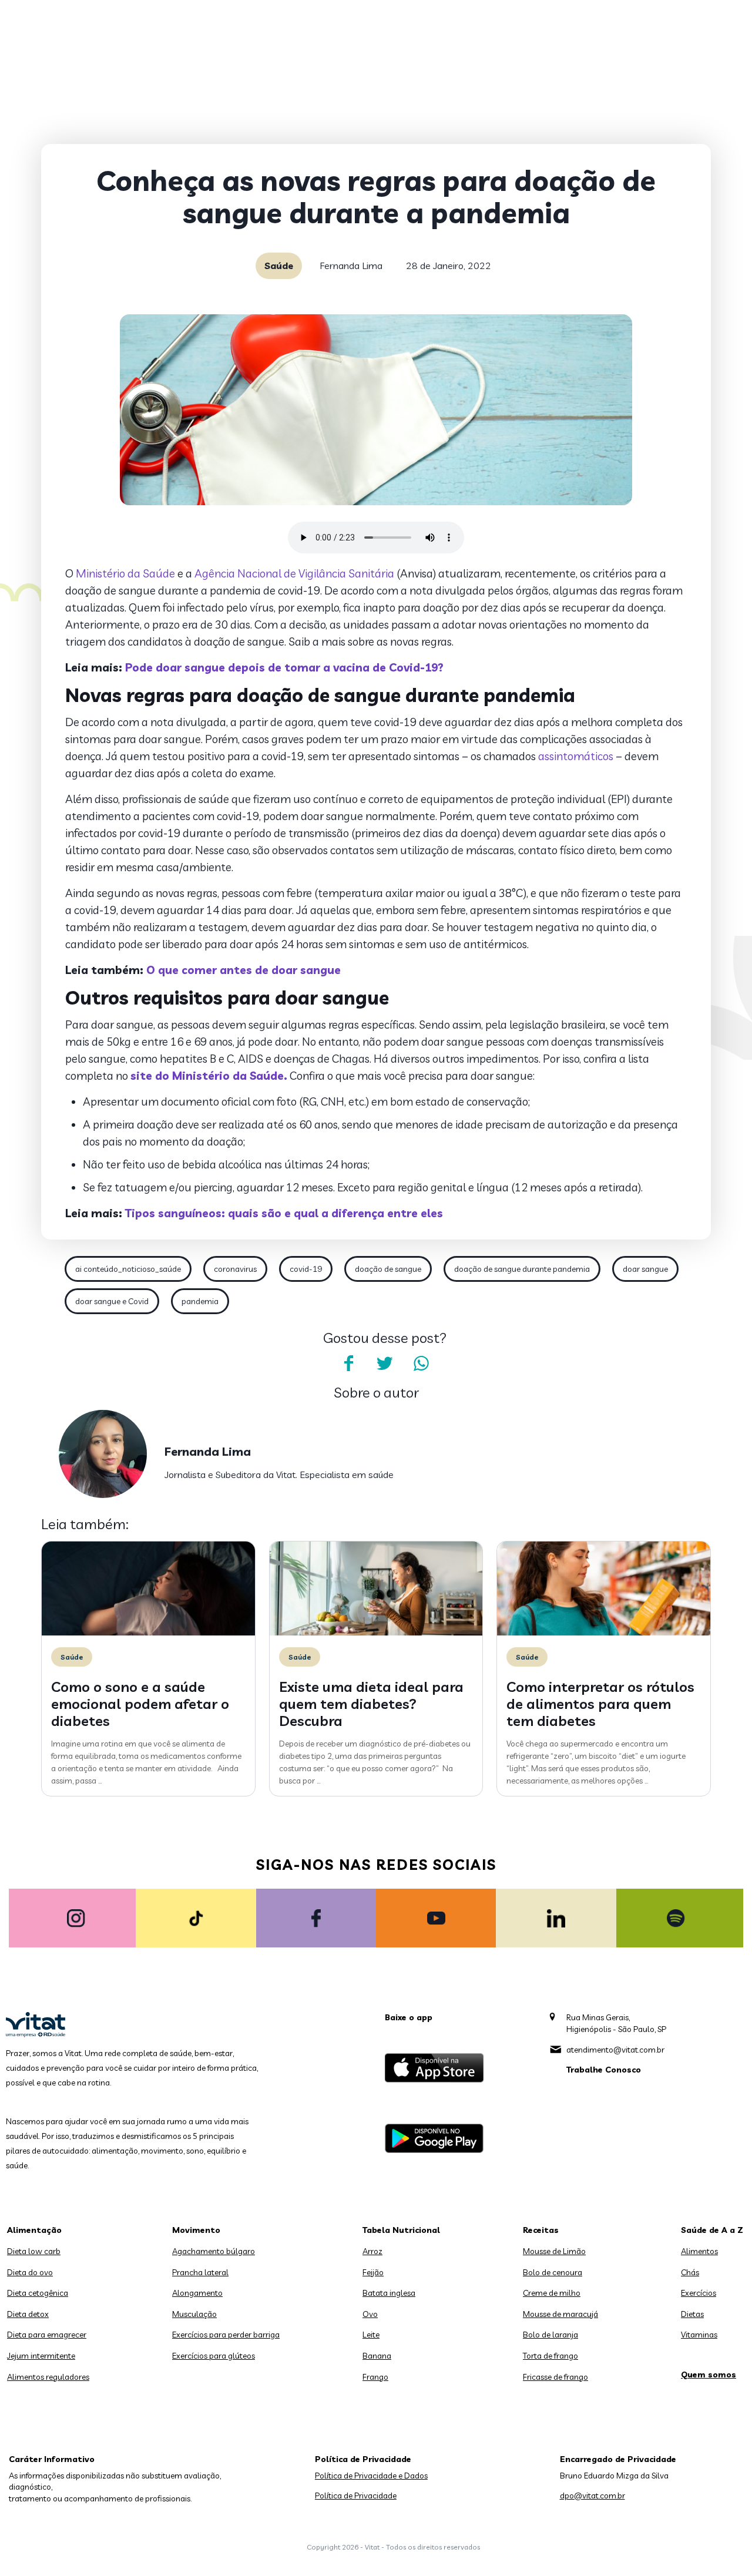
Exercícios (699, 2293)
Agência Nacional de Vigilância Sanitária (294, 573)
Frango (375, 2377)
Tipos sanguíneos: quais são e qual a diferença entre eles (284, 1213)
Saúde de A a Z (712, 2230)
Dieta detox (28, 2314)
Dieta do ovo (30, 2272)
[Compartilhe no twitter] (385, 1363)
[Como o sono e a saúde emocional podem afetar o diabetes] (148, 1633)
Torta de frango (550, 2356)
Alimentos (699, 2251)
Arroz (372, 2251)
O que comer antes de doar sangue (244, 970)
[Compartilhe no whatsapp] (421, 1363)
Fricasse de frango (555, 2377)
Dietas (692, 2314)
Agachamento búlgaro (214, 2251)
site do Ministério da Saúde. (209, 1076)
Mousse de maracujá (560, 2314)
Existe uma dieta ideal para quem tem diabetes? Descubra (371, 1704)
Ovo (370, 2314)
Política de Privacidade (356, 2496)
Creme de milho (552, 2293)
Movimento (196, 2230)
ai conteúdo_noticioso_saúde (128, 1269)
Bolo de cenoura (553, 2272)
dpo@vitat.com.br (592, 2496)
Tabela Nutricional (401, 2230)
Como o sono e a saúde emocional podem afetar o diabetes (140, 1704)
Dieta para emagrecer (47, 2335)
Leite (371, 2335)
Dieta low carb (34, 2251)
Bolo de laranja (550, 2335)
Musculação (194, 2314)
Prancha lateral (200, 2272)
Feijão (373, 2272)
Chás (690, 2272)
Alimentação (34, 2230)
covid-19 (306, 1269)
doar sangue (645, 1269)
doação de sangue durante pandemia (522, 1269)
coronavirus (235, 1269)
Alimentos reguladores (48, 2377)
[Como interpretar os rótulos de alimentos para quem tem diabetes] (604, 1633)
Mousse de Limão (554, 2251)
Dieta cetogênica (38, 2293)
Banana (377, 2356)
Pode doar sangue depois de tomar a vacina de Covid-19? (284, 667)
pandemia (200, 1301)
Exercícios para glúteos (214, 2356)
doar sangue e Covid (112, 1301)
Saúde (279, 266)
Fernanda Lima (351, 266)
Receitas (541, 2230)
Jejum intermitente (41, 2356)
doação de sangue (388, 1269)
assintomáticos (576, 756)
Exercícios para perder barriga (226, 2335)
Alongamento (197, 2293)
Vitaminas (699, 2335)
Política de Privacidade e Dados (371, 2476)
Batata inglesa (389, 2293)
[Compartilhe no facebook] (348, 1363)
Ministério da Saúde (125, 573)
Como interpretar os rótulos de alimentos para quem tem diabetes (600, 1704)
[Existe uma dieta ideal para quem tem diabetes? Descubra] (376, 1633)
